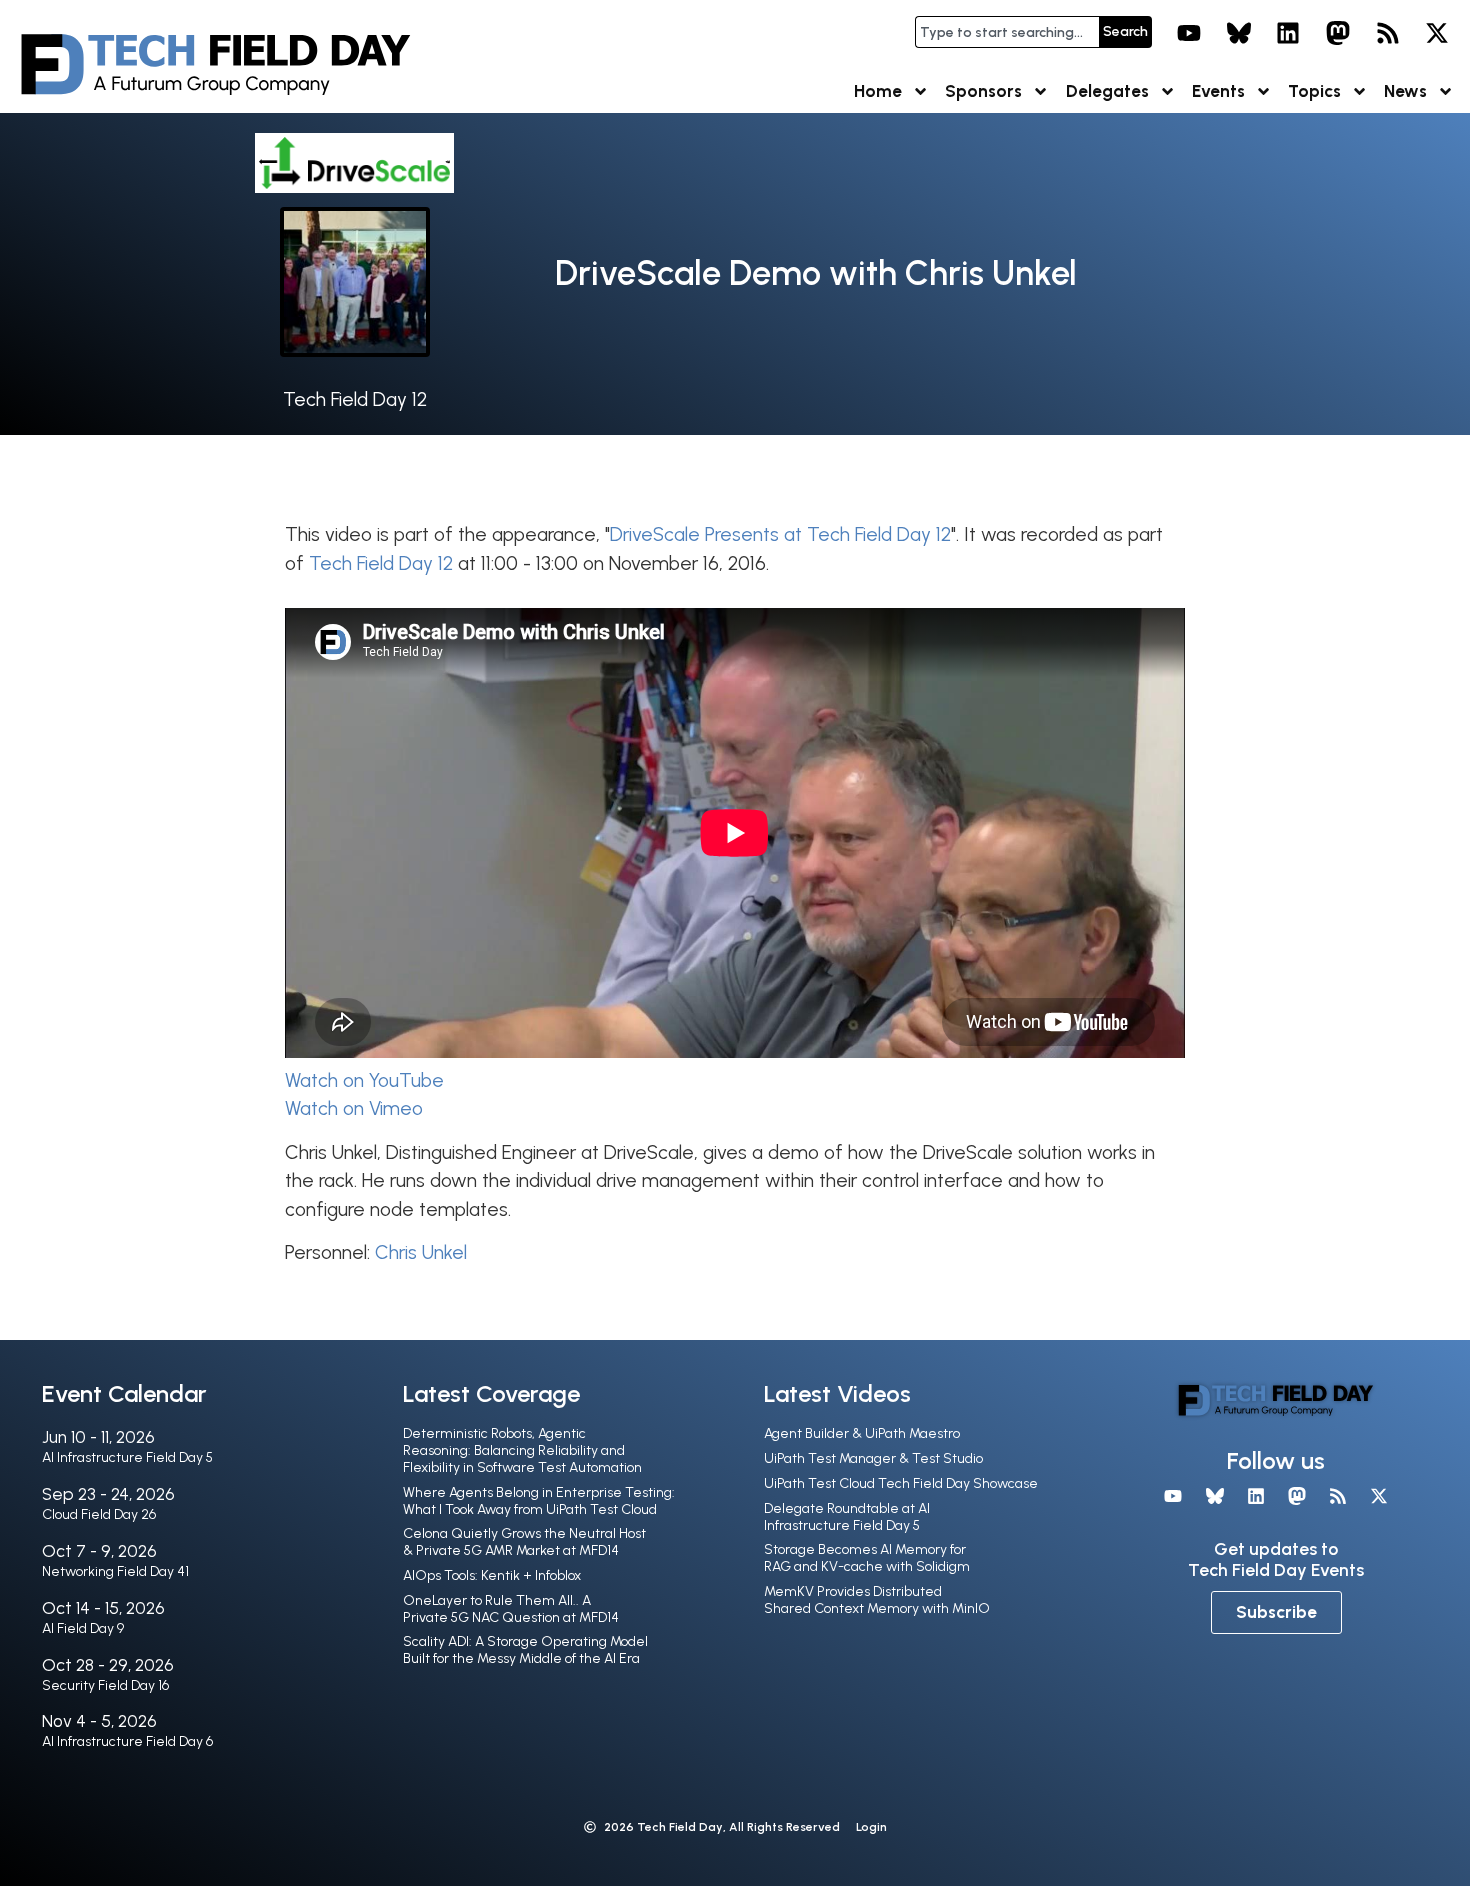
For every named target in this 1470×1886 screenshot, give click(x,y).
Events (1218, 91)
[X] (1437, 33)
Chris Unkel (421, 1252)
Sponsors (983, 91)
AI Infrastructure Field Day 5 (127, 1457)
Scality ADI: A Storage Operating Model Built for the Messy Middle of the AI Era (525, 1650)
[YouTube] (1189, 33)
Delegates (1107, 91)
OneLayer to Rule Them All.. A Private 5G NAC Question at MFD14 (511, 1609)
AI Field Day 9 (83, 1628)
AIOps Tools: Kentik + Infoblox (492, 1575)
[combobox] (1007, 32)
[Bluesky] (1239, 33)
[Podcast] (1388, 33)
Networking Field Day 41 (115, 1571)
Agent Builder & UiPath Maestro (862, 1433)
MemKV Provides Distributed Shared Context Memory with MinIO (877, 1600)
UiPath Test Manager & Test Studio (873, 1458)
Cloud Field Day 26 (99, 1514)
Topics (1314, 91)
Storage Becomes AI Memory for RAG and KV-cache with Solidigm (867, 1558)
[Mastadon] (1338, 33)
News (1405, 91)
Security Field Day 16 (105, 1685)
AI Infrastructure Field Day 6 (127, 1741)
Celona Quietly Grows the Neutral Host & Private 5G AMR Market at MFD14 (524, 1542)
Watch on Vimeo (354, 1108)
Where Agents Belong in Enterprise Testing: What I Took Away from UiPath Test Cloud (539, 1501)
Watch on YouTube (364, 1080)
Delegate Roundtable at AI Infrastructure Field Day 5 (847, 1517)
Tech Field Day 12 (355, 399)
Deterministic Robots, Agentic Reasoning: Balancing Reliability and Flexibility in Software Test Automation (522, 1450)
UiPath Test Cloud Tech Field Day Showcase (901, 1483)
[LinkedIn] (1289, 33)
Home (878, 91)
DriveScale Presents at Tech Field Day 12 (780, 534)
